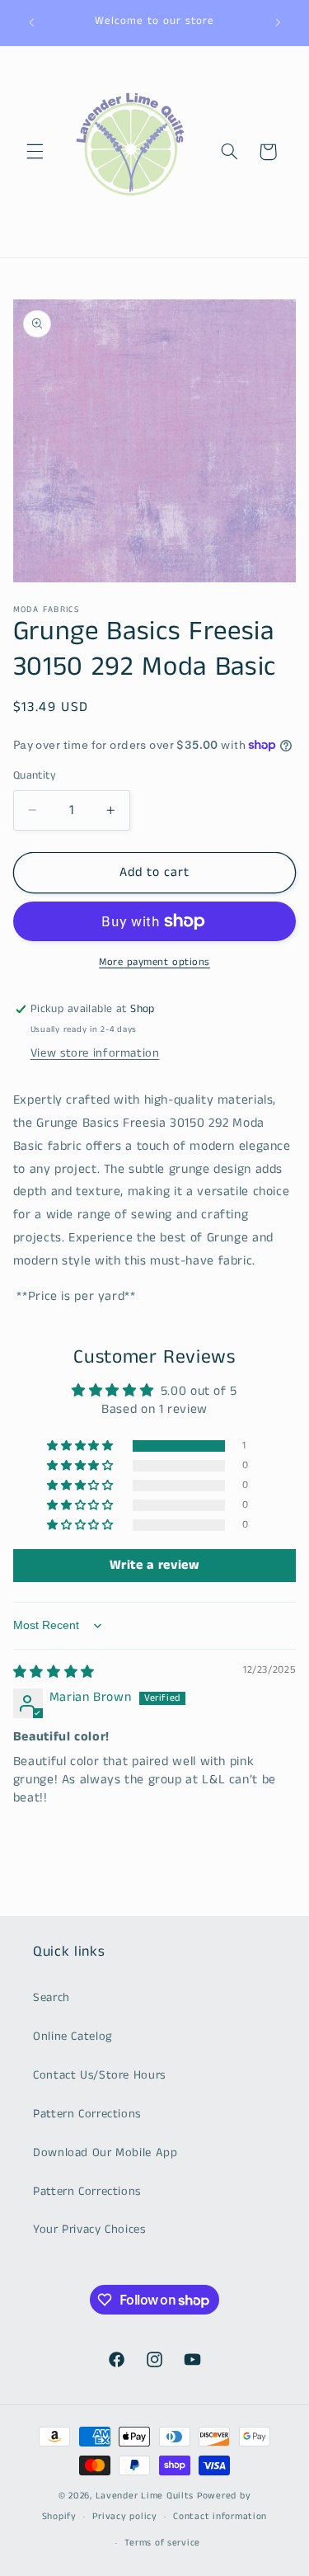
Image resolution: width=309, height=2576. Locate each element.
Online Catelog (73, 2037)
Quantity (35, 776)
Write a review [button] (155, 1565)
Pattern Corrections (87, 2114)
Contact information (220, 2517)
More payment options (154, 962)
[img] (54, 1673)
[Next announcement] (278, 22)
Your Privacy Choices (89, 2230)
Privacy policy (124, 2517)
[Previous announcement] (31, 22)
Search (51, 1998)
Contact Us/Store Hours (99, 2075)
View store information (95, 1053)
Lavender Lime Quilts (145, 2496)
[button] (35, 152)
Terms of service (162, 2543)
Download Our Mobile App (105, 2153)
